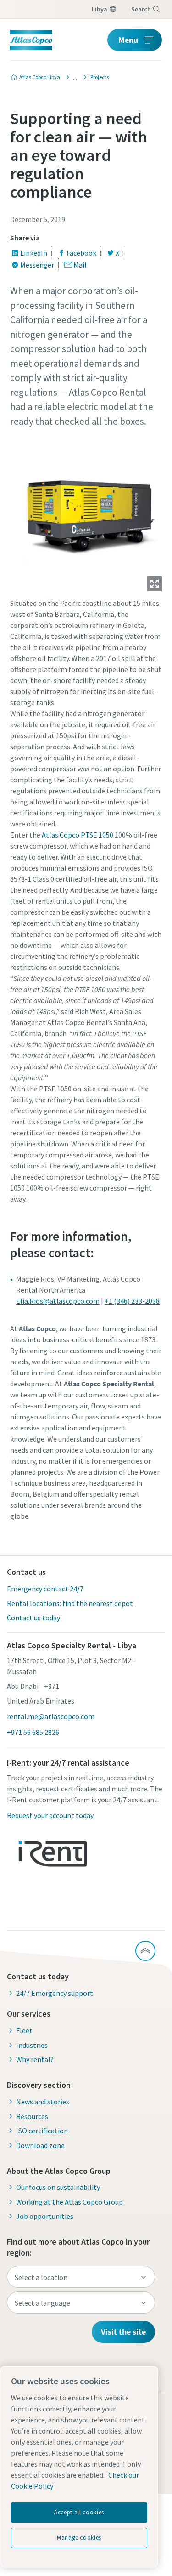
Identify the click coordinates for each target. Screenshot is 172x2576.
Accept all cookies (79, 2512)
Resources (32, 2116)
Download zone (40, 2145)
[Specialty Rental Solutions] (72, 77)
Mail (80, 265)
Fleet (24, 2030)
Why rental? (35, 2059)
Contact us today (33, 1618)
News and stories (43, 2102)
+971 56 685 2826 (33, 1732)
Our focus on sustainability (58, 2187)
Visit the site (123, 2332)
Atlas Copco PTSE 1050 (78, 835)
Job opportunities (45, 2216)
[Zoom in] (86, 513)
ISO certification (42, 2131)
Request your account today (50, 1815)
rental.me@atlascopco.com (51, 1716)
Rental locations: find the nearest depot (70, 1603)
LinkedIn (34, 253)
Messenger (37, 265)
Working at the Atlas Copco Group (69, 2202)
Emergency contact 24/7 (45, 1589)
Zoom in (155, 584)
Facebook (81, 253)
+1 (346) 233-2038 (132, 1301)
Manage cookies (79, 2538)
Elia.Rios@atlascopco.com (58, 1301)
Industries (32, 2045)
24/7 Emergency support (55, 1993)
